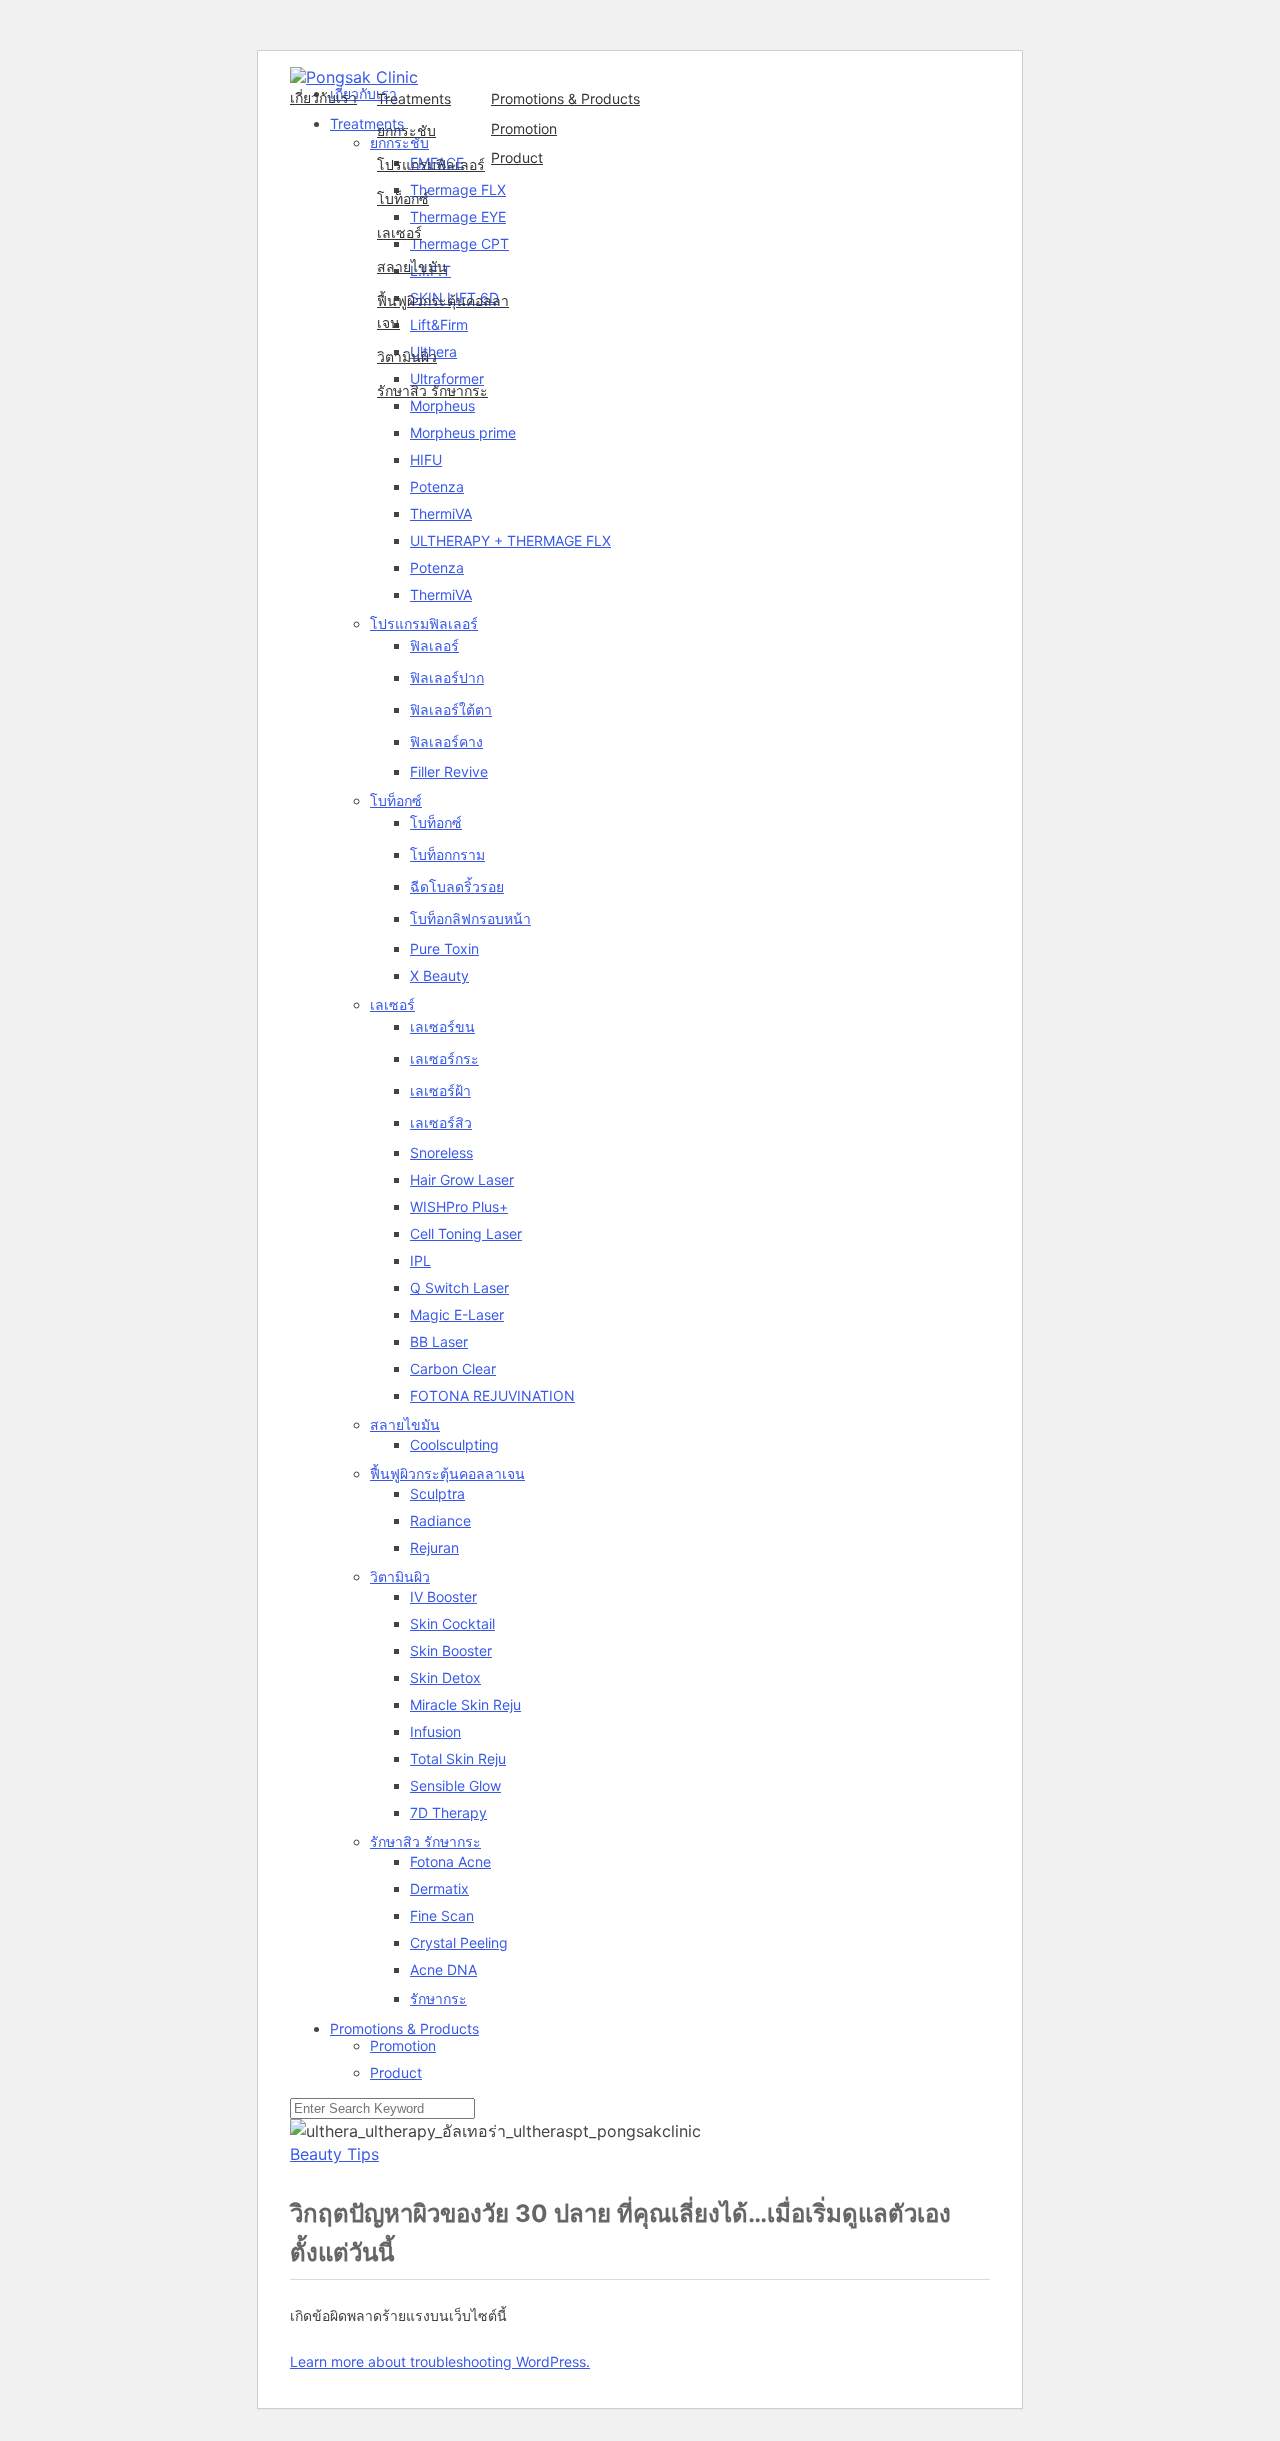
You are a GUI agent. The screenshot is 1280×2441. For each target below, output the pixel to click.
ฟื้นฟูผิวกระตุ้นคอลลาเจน (443, 311)
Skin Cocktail (452, 1623)
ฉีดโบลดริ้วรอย (457, 886)
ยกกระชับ (406, 130)
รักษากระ (438, 1998)
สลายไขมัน (412, 266)
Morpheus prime (463, 432)
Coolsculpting (454, 1444)
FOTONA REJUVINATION (492, 1395)
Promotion (524, 128)
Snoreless (441, 1152)
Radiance (440, 1520)
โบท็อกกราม (447, 854)
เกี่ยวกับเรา (323, 97)
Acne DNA (443, 1969)
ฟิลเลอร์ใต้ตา (451, 709)
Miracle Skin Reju (465, 1704)
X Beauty (439, 975)
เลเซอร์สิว (441, 1122)
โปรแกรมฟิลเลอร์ (431, 164)
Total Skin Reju (458, 1758)
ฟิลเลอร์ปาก (447, 677)
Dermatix (439, 1888)
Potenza (437, 486)
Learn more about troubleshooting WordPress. (440, 2361)
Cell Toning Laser (466, 1233)
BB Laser (439, 1341)
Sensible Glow (455, 1785)
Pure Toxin (444, 948)
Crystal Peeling (459, 1942)
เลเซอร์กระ (444, 1058)
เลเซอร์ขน (442, 1026)
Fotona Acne (450, 1861)
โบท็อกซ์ (403, 198)
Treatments (414, 98)
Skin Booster (451, 1650)
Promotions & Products (565, 98)
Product (517, 157)
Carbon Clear (453, 1368)
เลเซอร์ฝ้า (440, 1090)
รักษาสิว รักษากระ (432, 390)
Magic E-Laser (457, 1314)
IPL (420, 1260)
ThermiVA (441, 513)
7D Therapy (448, 1812)
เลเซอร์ (399, 232)
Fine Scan (442, 1915)
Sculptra (437, 1493)
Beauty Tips (334, 2154)
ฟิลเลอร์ (434, 645)
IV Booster (443, 1596)
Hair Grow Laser (462, 1179)
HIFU (426, 459)
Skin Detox (445, 1677)
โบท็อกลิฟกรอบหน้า (470, 918)
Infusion (435, 1731)
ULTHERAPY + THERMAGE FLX (510, 540)
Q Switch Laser (459, 1287)
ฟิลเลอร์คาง (446, 741)
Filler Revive (449, 771)
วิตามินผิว (407, 356)
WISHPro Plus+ (459, 1206)
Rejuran (434, 1547)
